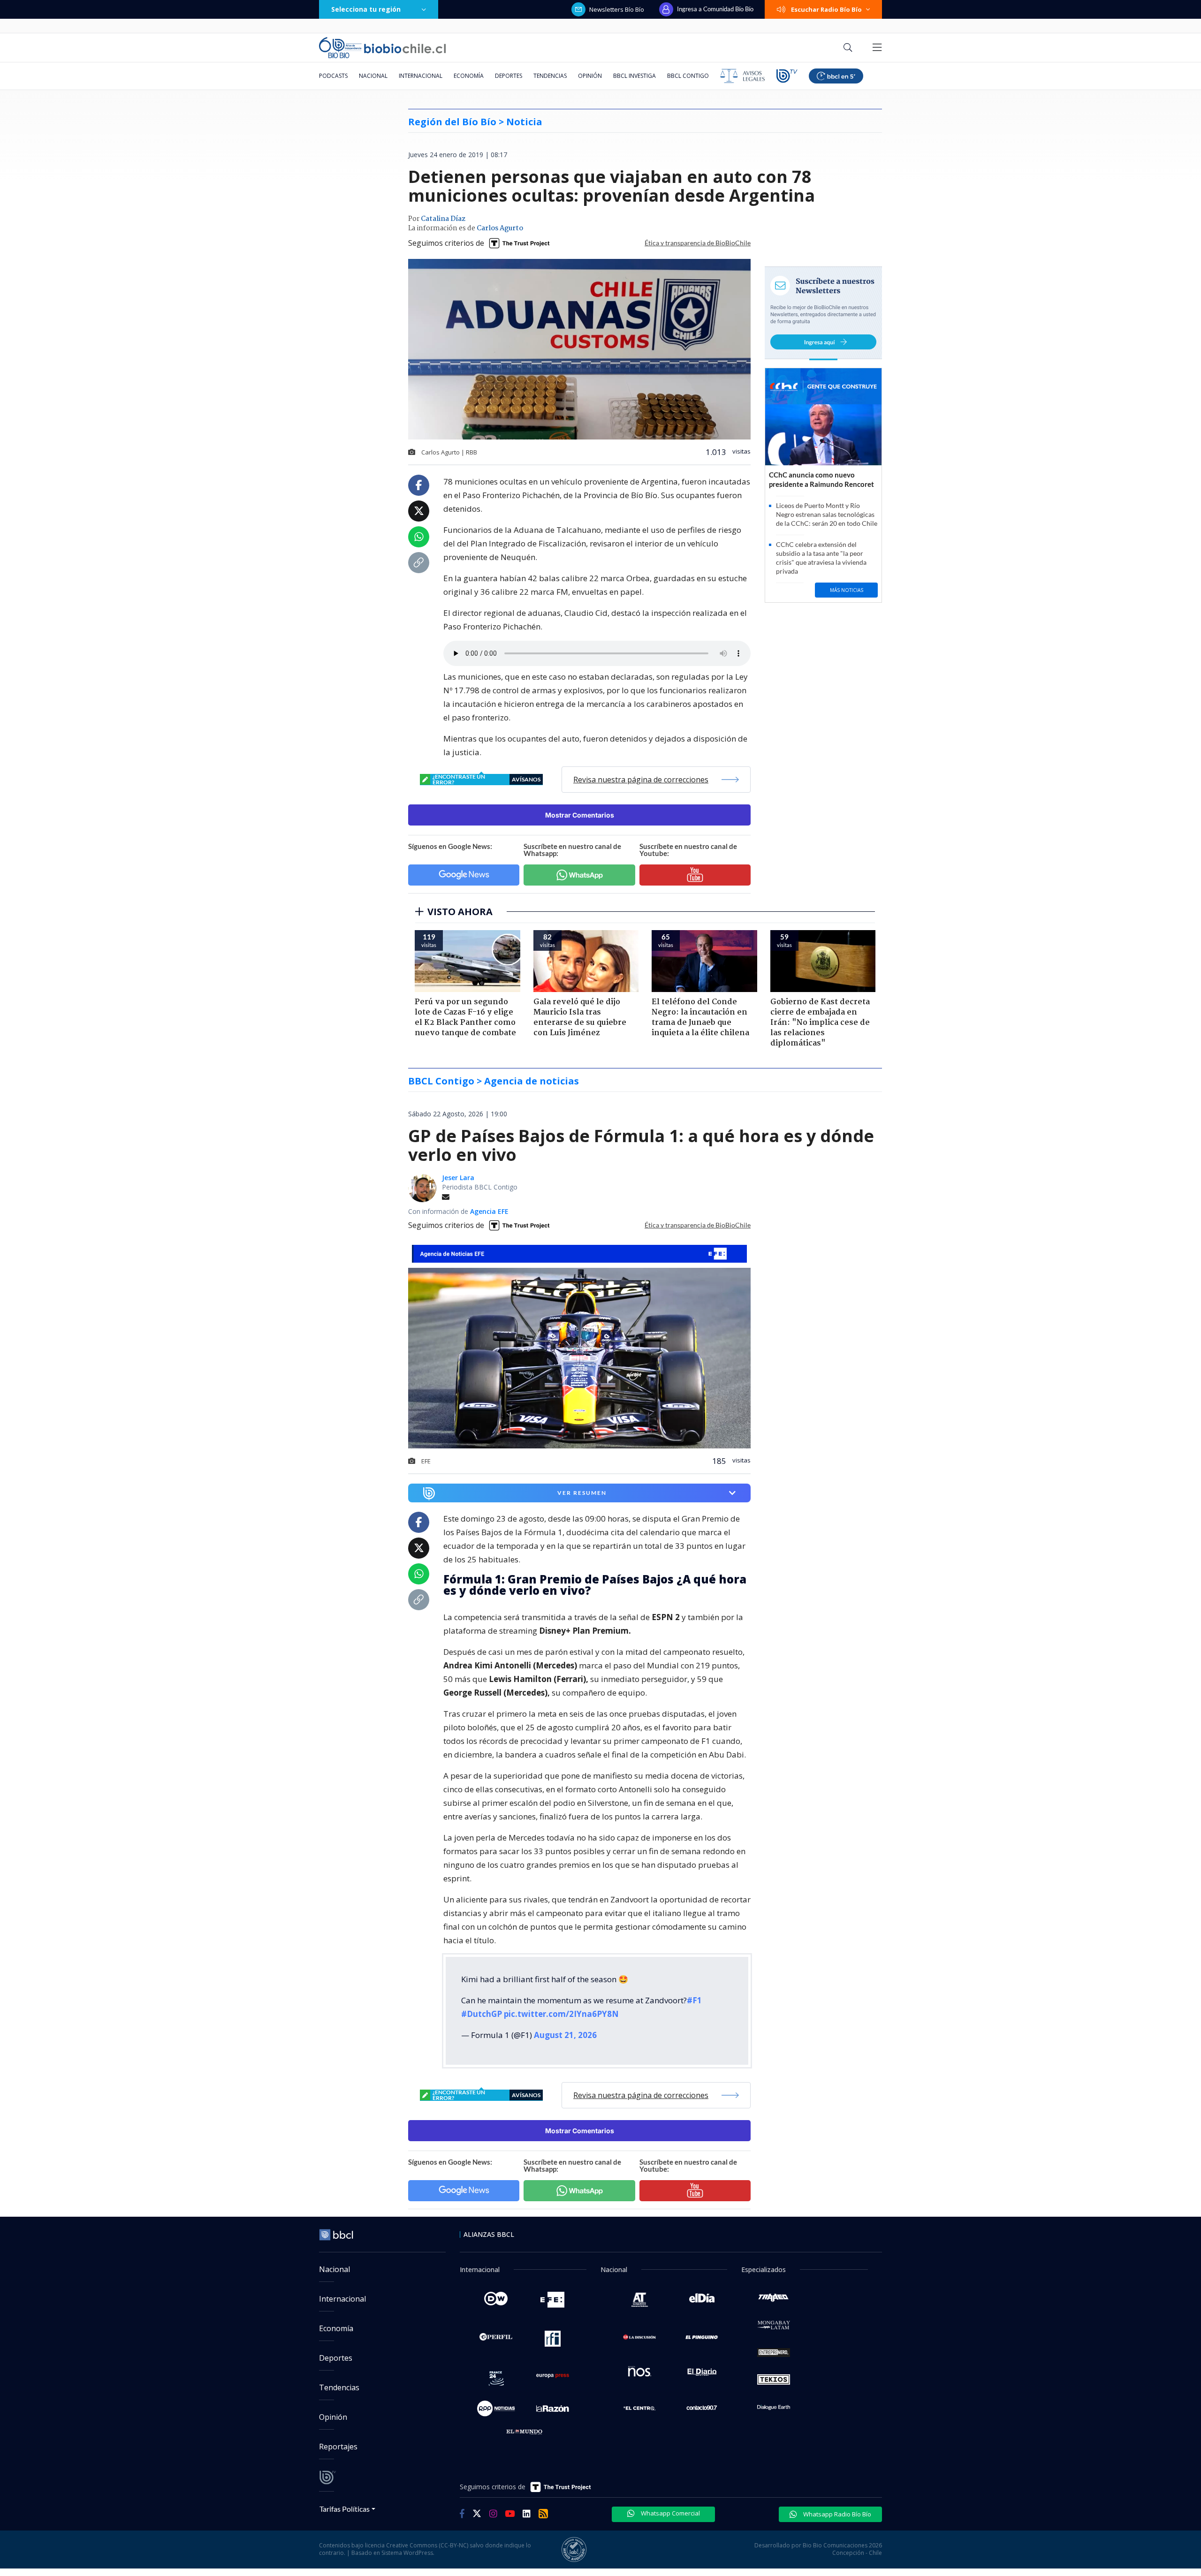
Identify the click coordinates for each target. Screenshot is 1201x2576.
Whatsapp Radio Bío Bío (836, 2514)
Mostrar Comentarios (580, 815)
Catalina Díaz (443, 219)
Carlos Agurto (500, 228)
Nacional (373, 76)
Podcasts (333, 76)
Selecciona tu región (366, 9)
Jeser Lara (458, 1178)
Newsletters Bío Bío (617, 9)
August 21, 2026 (565, 2035)
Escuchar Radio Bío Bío (826, 9)
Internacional (421, 76)
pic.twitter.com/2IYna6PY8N (561, 2014)
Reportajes (338, 2447)
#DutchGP (482, 2014)
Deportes (509, 76)
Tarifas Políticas (345, 2509)
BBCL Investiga (635, 76)
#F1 (694, 2000)
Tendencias (550, 76)
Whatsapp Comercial (670, 2513)
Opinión (590, 76)
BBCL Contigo (688, 76)
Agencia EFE (489, 1211)
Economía (469, 76)
